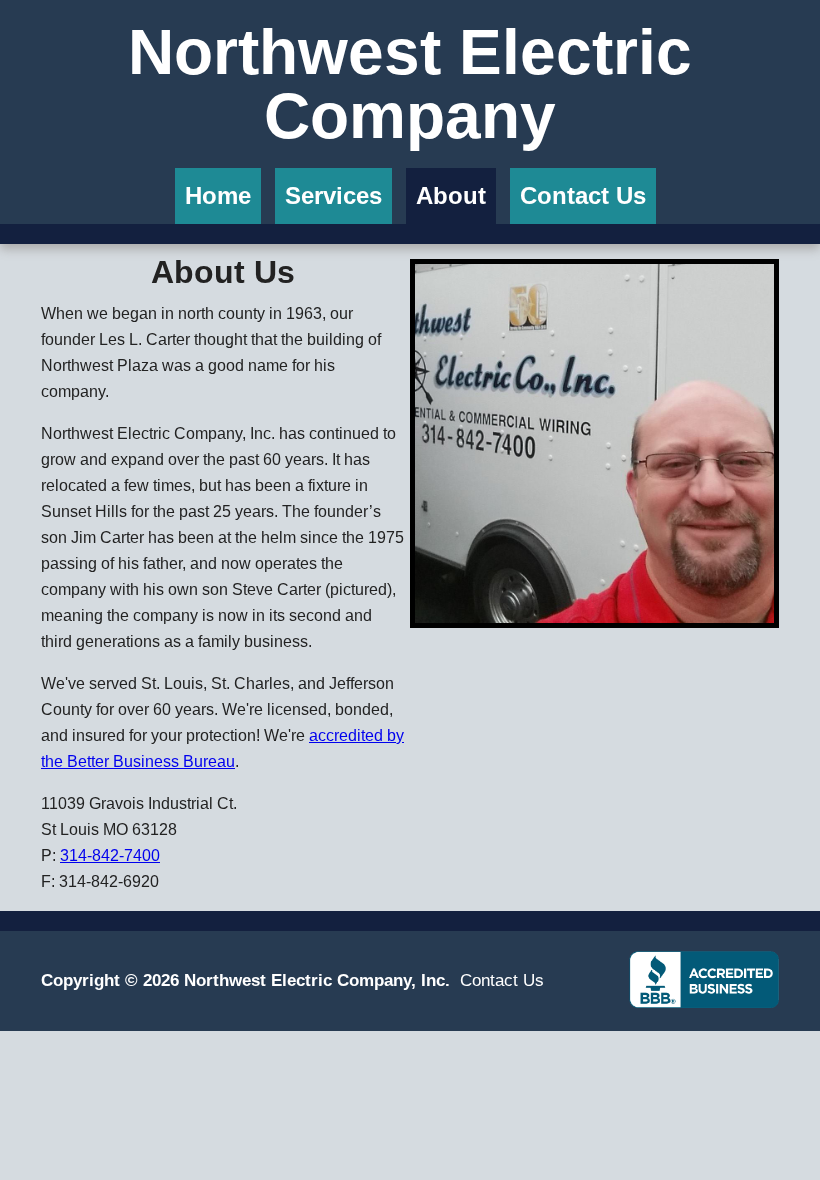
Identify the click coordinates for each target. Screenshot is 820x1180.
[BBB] (704, 978)
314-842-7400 (110, 855)
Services (333, 195)
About (451, 195)
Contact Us (583, 195)
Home (218, 195)
